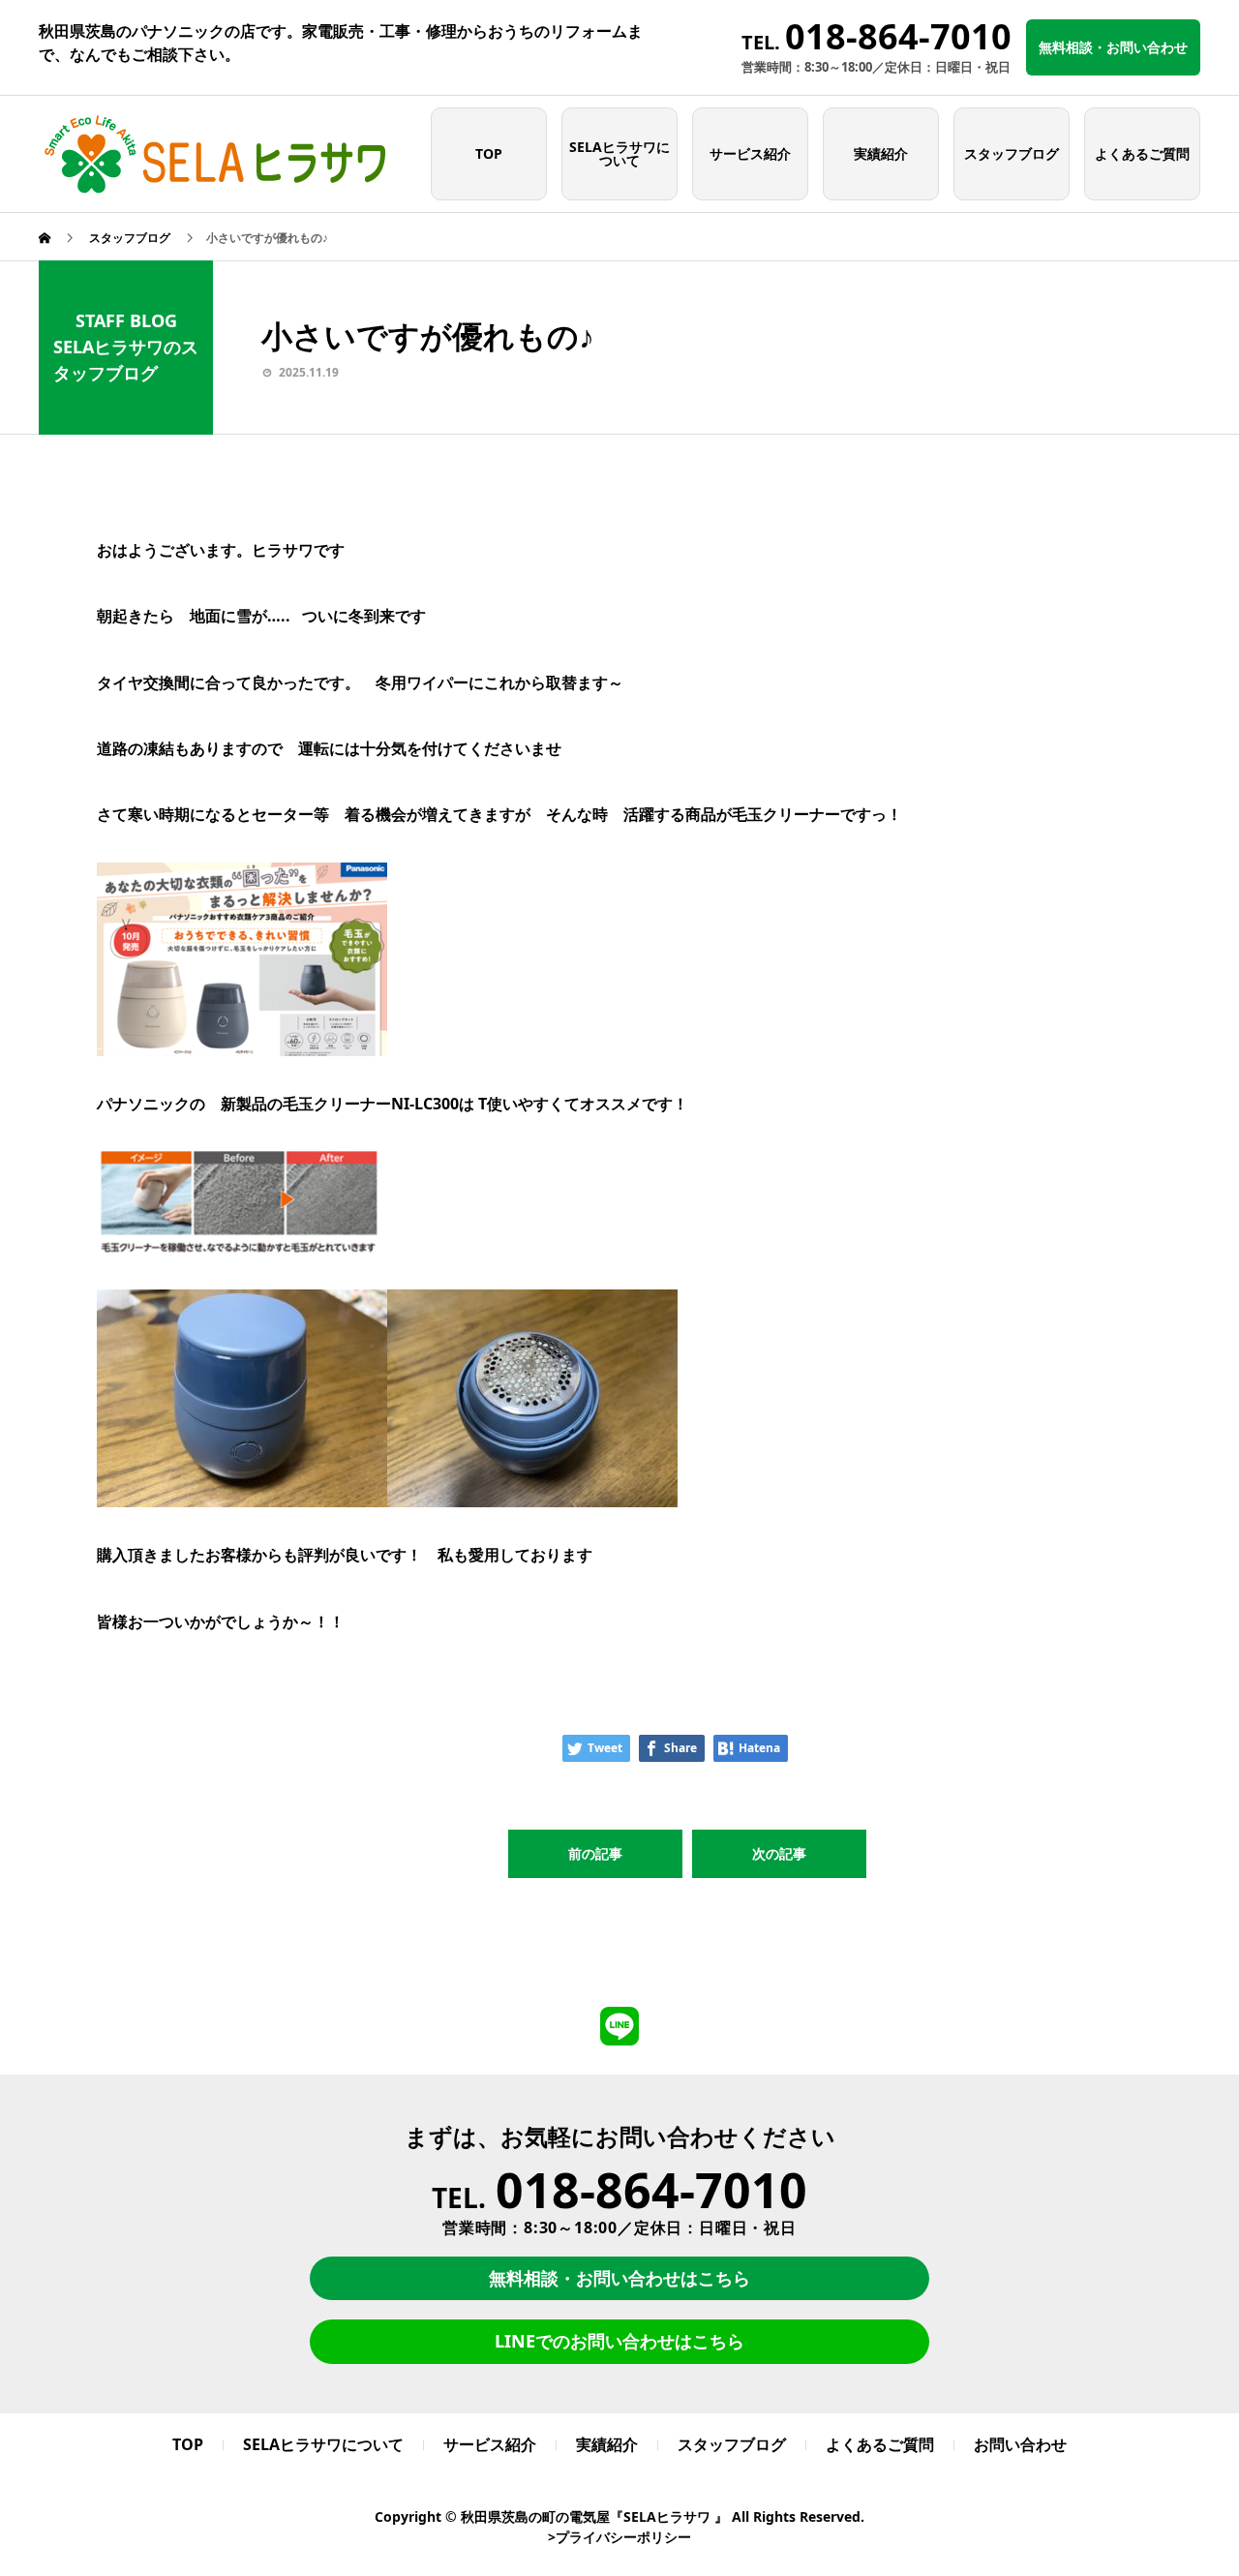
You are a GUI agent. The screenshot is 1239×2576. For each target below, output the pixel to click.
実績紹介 (881, 153)
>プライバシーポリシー (619, 2537)
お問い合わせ (1020, 2444)
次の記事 (779, 1853)
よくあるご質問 (1142, 153)
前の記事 (595, 1853)
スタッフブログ (1012, 153)
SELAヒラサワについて (619, 153)
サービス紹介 (750, 153)
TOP (489, 153)
